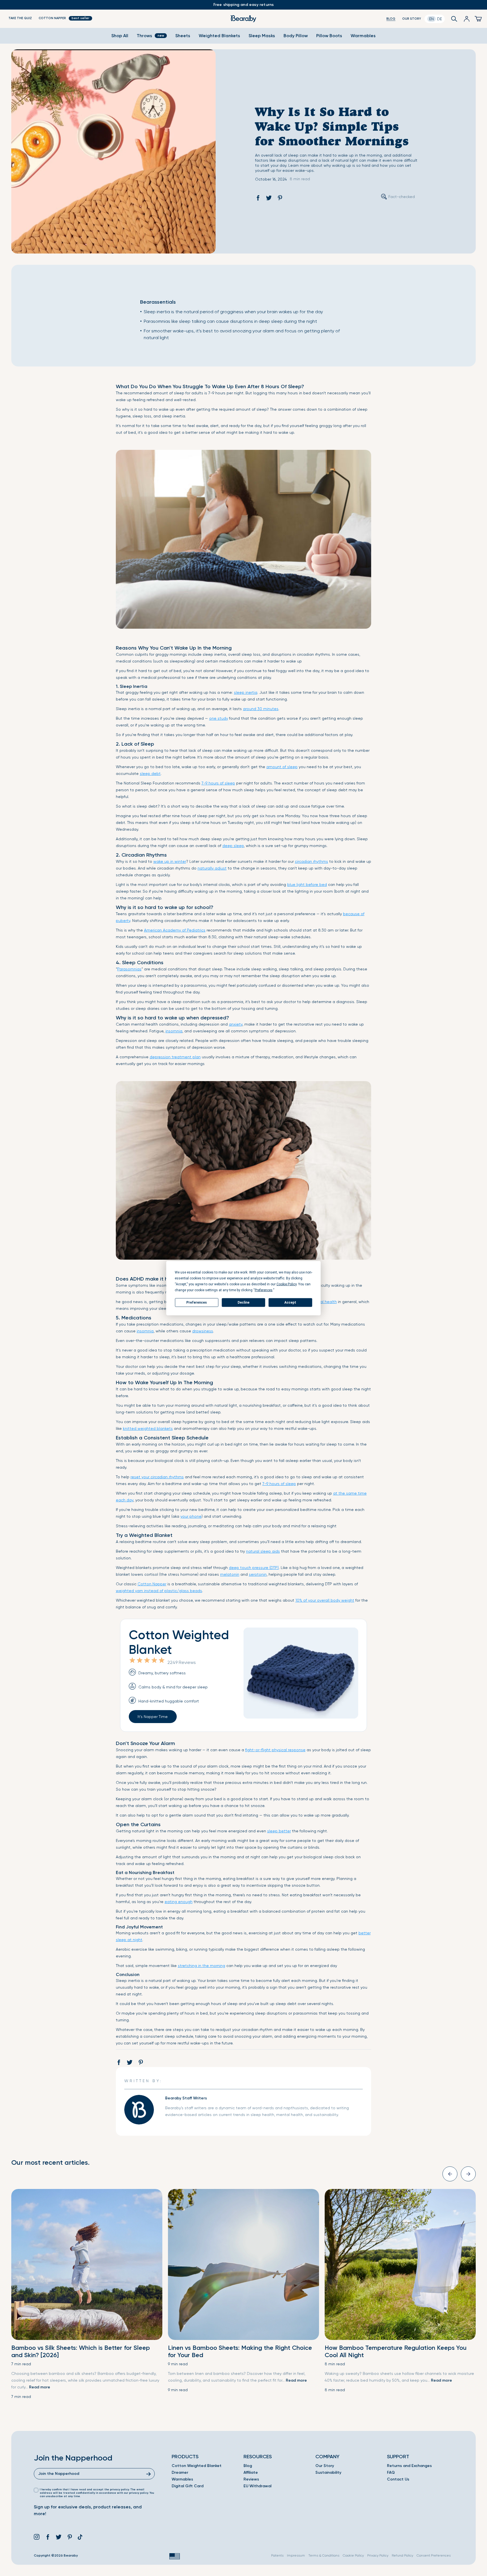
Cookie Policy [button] (286, 1284)
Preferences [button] (264, 1290)
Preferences (197, 1303)
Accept (290, 1303)
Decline (243, 1303)
